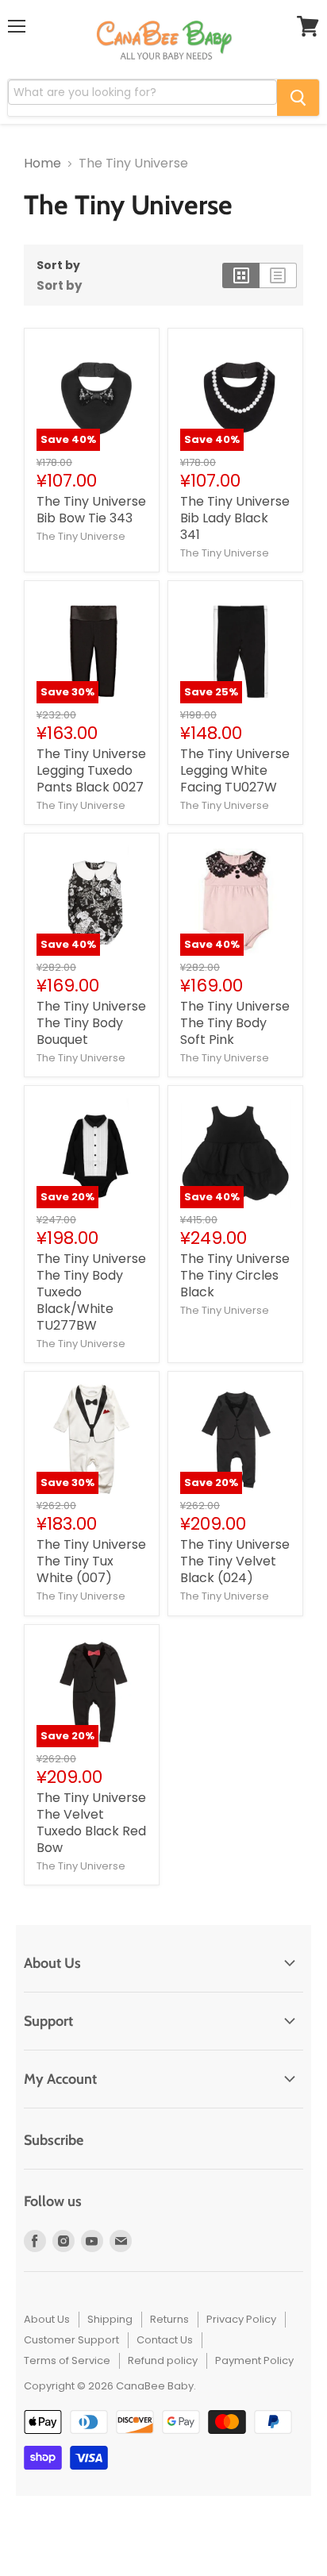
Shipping (110, 2319)
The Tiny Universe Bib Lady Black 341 (235, 518)
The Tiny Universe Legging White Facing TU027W (235, 770)
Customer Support (71, 2340)
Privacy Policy (241, 2319)
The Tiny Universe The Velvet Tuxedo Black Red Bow (91, 1823)
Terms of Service (67, 2360)
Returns (169, 2319)
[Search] (298, 98)
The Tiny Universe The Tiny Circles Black (235, 1275)
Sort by (58, 265)
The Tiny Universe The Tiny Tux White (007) (91, 1561)
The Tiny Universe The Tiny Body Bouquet (91, 1023)
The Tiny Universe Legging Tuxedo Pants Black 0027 (91, 770)
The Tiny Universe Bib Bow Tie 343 (91, 510)
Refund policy (163, 2360)
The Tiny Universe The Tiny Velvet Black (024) (235, 1561)
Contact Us (165, 2340)
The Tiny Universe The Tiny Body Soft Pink (235, 1023)
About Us (47, 2319)
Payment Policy (254, 2360)
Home (42, 164)
